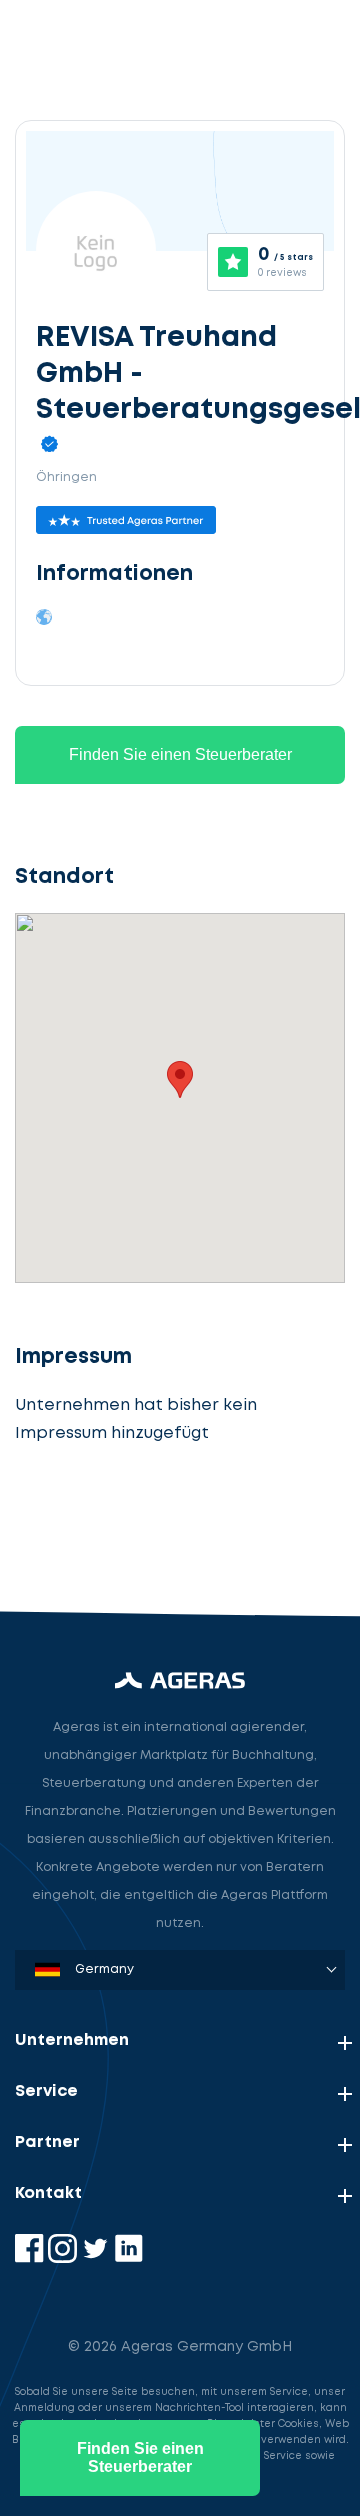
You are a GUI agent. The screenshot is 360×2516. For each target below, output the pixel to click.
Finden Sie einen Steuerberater (180, 754)
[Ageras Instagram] (64, 2258)
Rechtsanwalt (86, 1522)
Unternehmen (72, 2040)
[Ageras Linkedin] (128, 2258)
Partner (47, 2142)
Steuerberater (89, 1429)
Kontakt (48, 2193)
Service (46, 2091)
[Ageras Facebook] (31, 2258)
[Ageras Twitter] (97, 2258)
